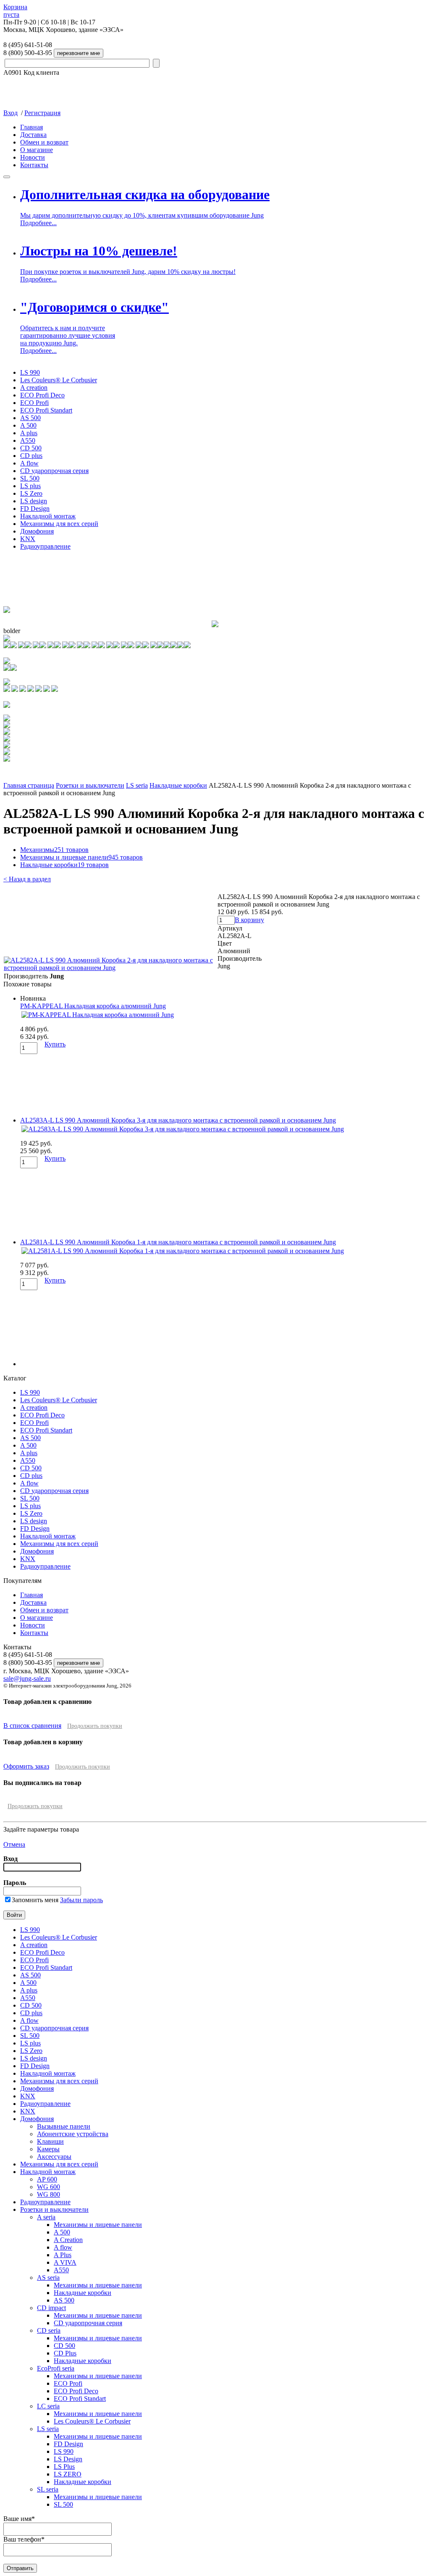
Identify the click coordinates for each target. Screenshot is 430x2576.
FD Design (35, 509)
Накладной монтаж (48, 516)
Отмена (14, 1844)
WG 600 (49, 2187)
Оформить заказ (26, 1766)
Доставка (33, 135)
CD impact (51, 2308)
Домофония (37, 531)
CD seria (49, 2330)
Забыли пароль (81, 1900)
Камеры (48, 2149)
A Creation (68, 2240)
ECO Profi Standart (46, 410)
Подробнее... (38, 223)
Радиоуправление (45, 546)
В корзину (249, 920)
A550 (28, 440)
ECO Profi (34, 403)
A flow (29, 463)
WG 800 (49, 2194)
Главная (31, 127)
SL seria (48, 2489)
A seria (46, 2217)
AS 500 (30, 418)
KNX (28, 539)
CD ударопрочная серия (54, 471)
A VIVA (65, 2262)
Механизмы (54, 850)
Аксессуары (54, 2157)
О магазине (37, 150)
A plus (29, 433)
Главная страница (29, 785)
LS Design (68, 2459)
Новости (33, 157)
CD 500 (31, 448)
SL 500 (30, 478)
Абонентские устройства (73, 2134)
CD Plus (65, 2353)
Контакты (34, 165)
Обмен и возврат (44, 142)
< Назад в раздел (27, 879)
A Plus (63, 2255)
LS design (34, 501)
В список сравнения (32, 1726)
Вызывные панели (64, 2126)
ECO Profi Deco (42, 395)
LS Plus (64, 2467)
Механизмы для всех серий (59, 524)
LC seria (48, 2406)
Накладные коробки (178, 785)
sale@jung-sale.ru (27, 1678)
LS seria (137, 785)
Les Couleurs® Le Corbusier (59, 380)
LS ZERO (68, 2474)
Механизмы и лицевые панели (81, 857)
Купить (55, 1044)
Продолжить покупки (95, 1726)
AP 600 (47, 2179)
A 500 (28, 425)
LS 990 (30, 372)
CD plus (31, 456)
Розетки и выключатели (90, 785)
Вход (10, 113)
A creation (34, 388)
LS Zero (31, 493)
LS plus (30, 486)
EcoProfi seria (56, 2368)
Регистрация (42, 113)
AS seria (48, 2278)
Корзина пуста (15, 11)
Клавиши (50, 2141)
